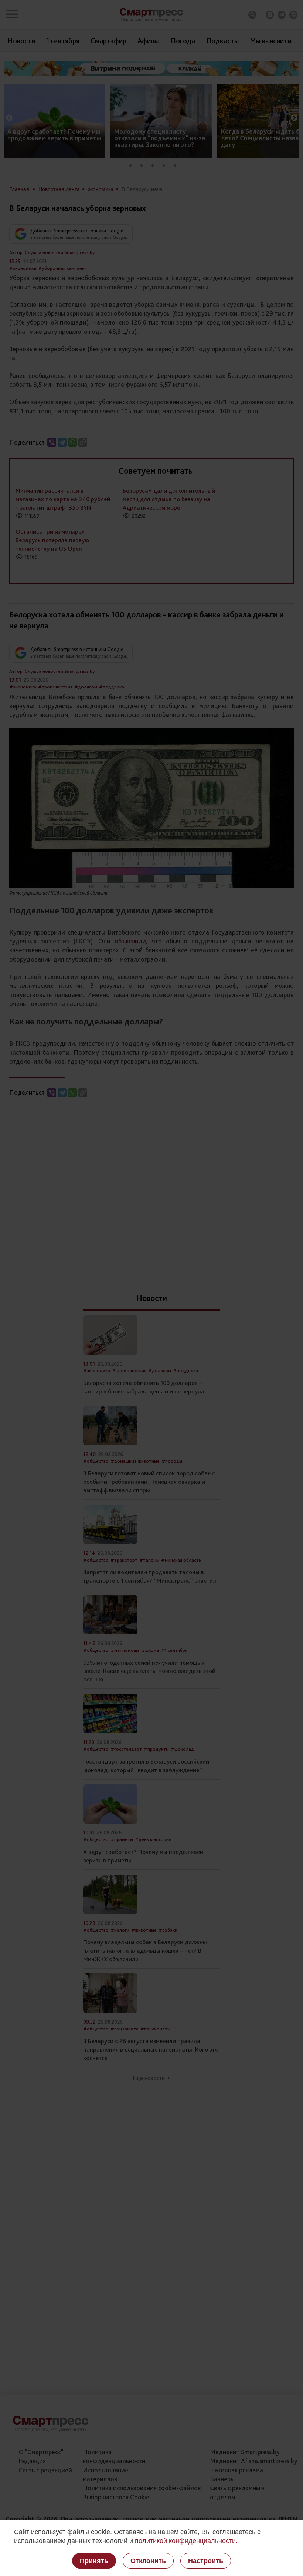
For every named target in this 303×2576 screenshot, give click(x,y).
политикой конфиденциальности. (186, 2541)
